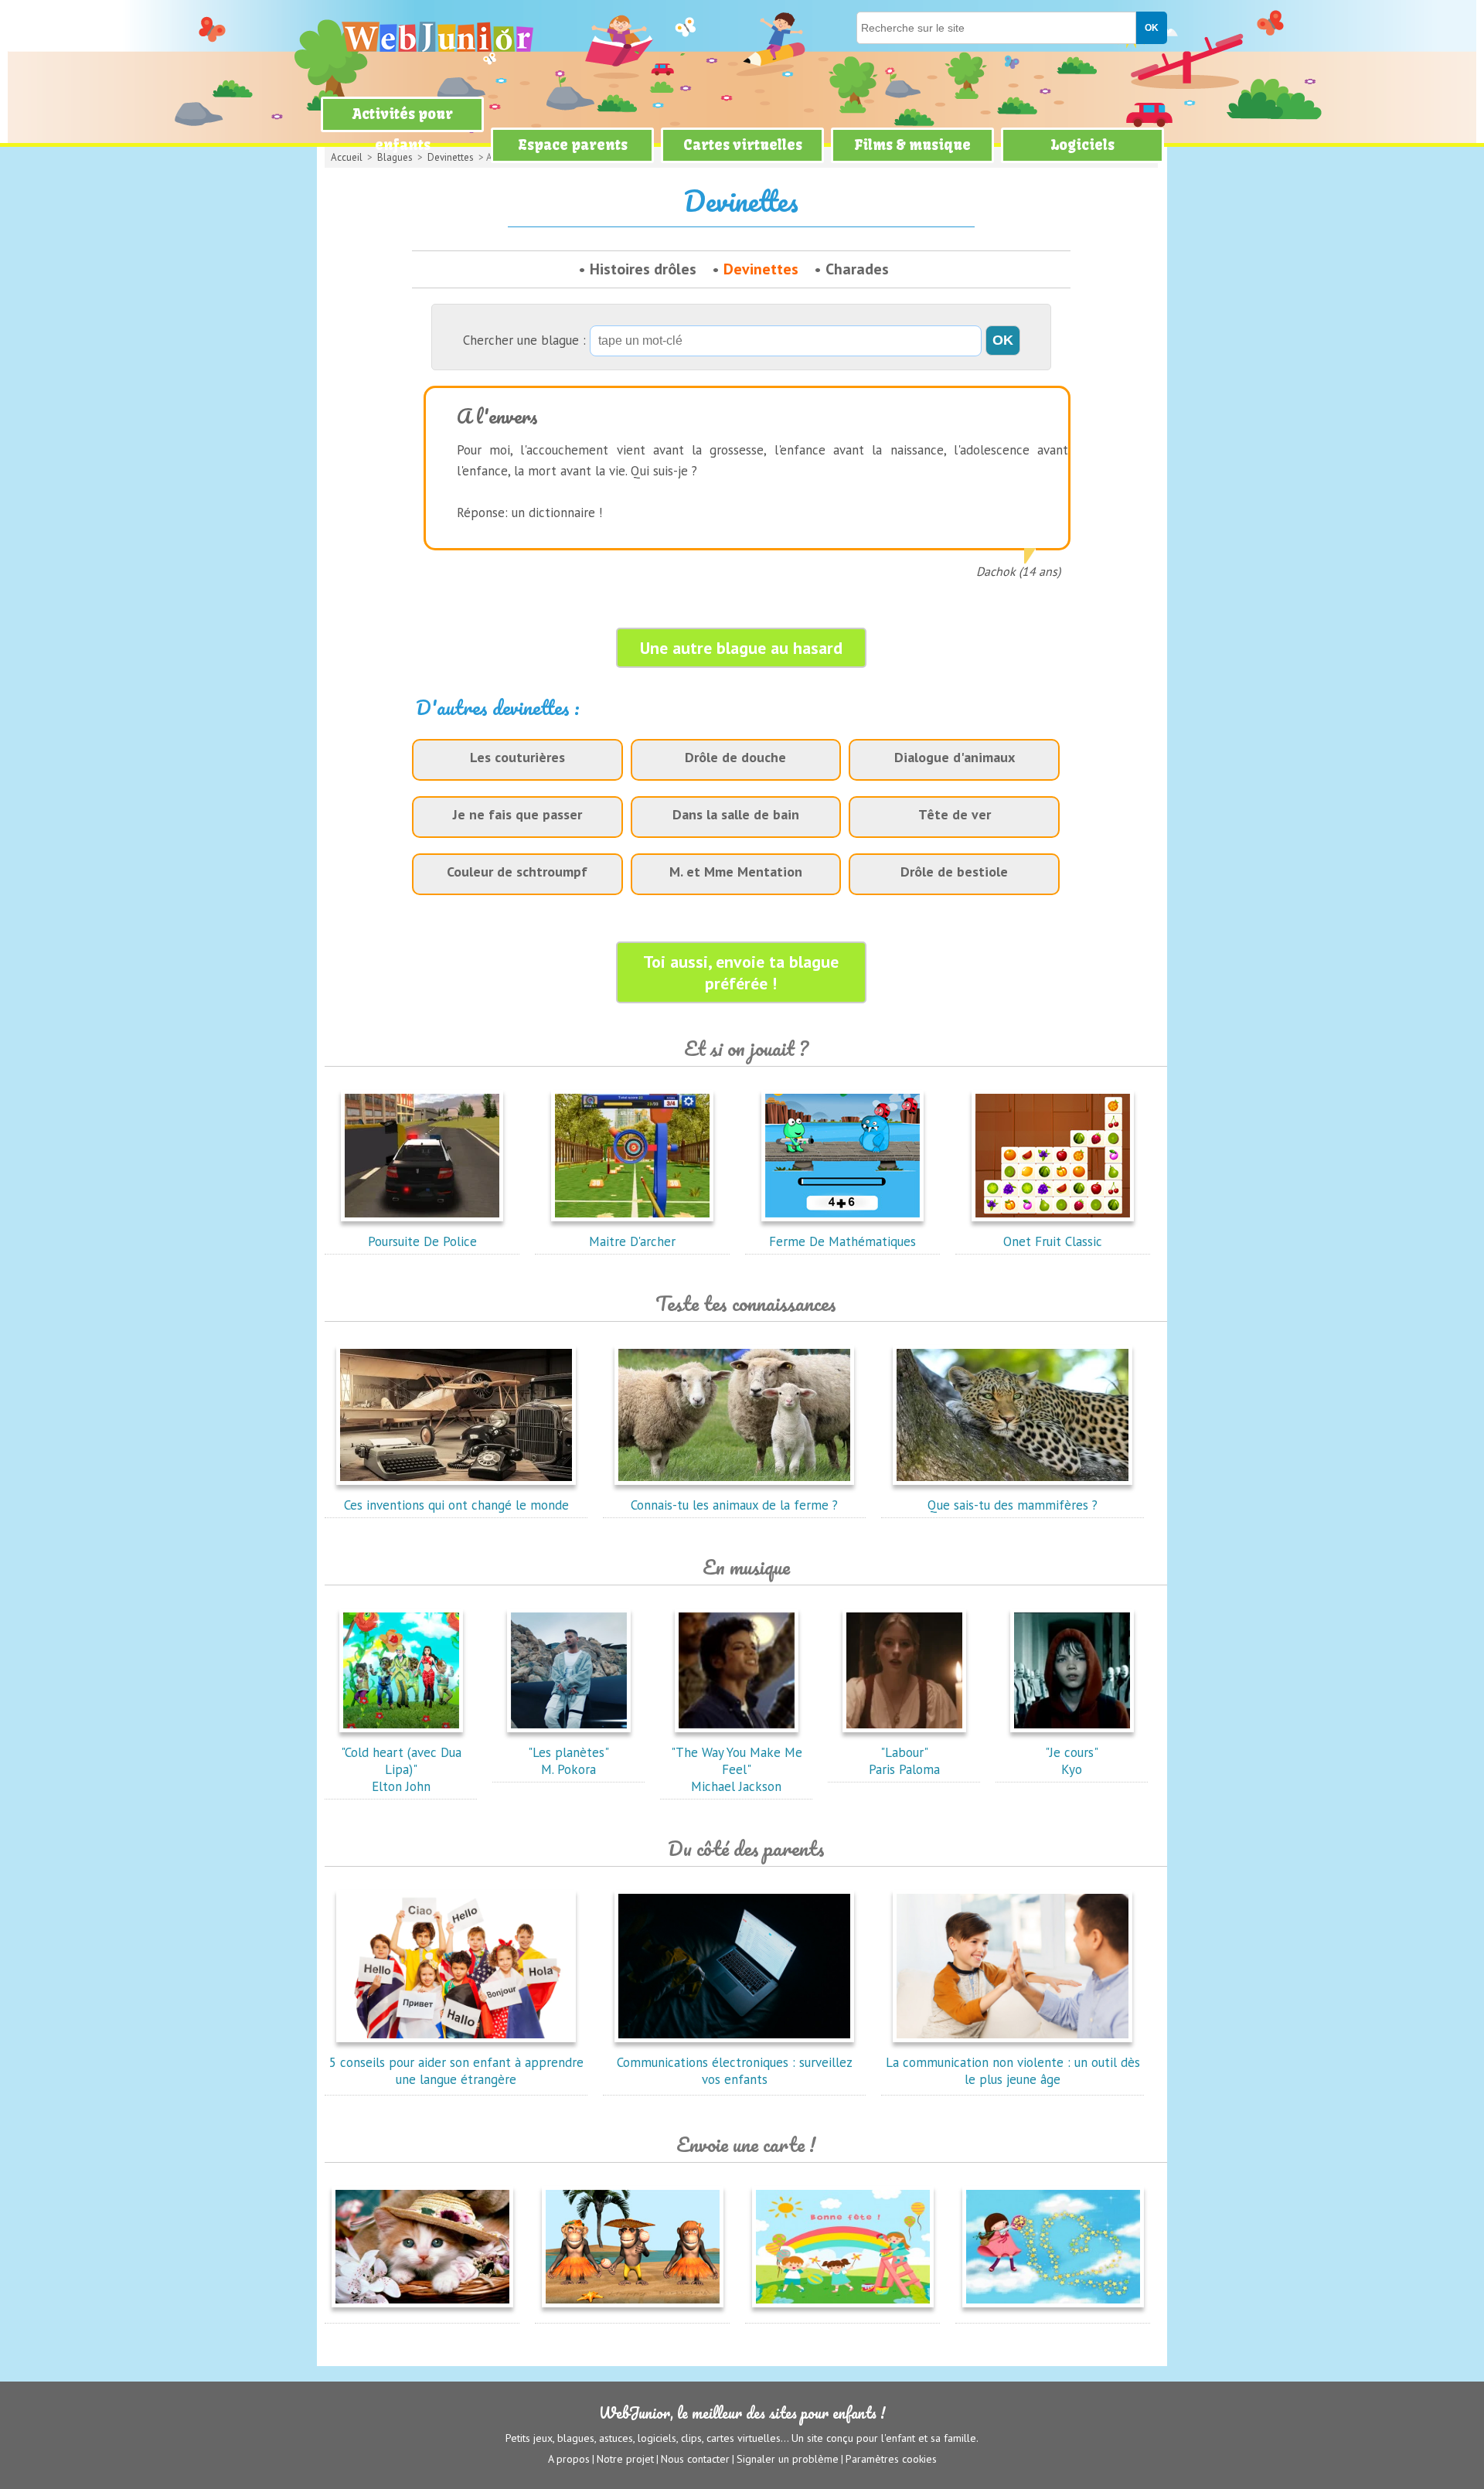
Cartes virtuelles (743, 145)
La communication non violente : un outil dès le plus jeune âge (1013, 2071)
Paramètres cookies (891, 2459)
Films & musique (912, 145)
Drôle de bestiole (954, 872)
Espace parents (573, 145)
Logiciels (1082, 145)
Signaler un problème (788, 2459)
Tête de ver (955, 814)
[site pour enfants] (437, 37)
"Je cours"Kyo (1072, 1761)
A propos (569, 2459)
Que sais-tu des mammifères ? (1013, 1505)
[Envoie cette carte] (422, 2310)
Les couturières (517, 757)
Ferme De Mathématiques (842, 1241)
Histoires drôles (643, 269)
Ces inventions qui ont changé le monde (456, 1505)
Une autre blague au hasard (741, 648)
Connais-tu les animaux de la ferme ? (734, 1505)
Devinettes (761, 269)
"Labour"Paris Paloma (904, 1761)
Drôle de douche (735, 757)
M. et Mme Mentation (736, 872)
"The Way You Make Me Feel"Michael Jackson (737, 1769)
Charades (857, 269)
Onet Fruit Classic (1053, 1241)
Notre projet (625, 2459)
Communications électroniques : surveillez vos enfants (735, 2071)
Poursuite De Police (422, 1241)
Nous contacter (695, 2459)
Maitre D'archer (632, 1241)
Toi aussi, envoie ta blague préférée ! (741, 972)
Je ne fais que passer (517, 814)
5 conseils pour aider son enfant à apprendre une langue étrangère (456, 2071)
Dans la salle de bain (736, 814)
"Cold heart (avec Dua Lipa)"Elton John (401, 1769)
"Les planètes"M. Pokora (568, 1761)
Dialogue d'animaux (955, 757)
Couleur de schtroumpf (517, 872)
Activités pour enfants (403, 129)
